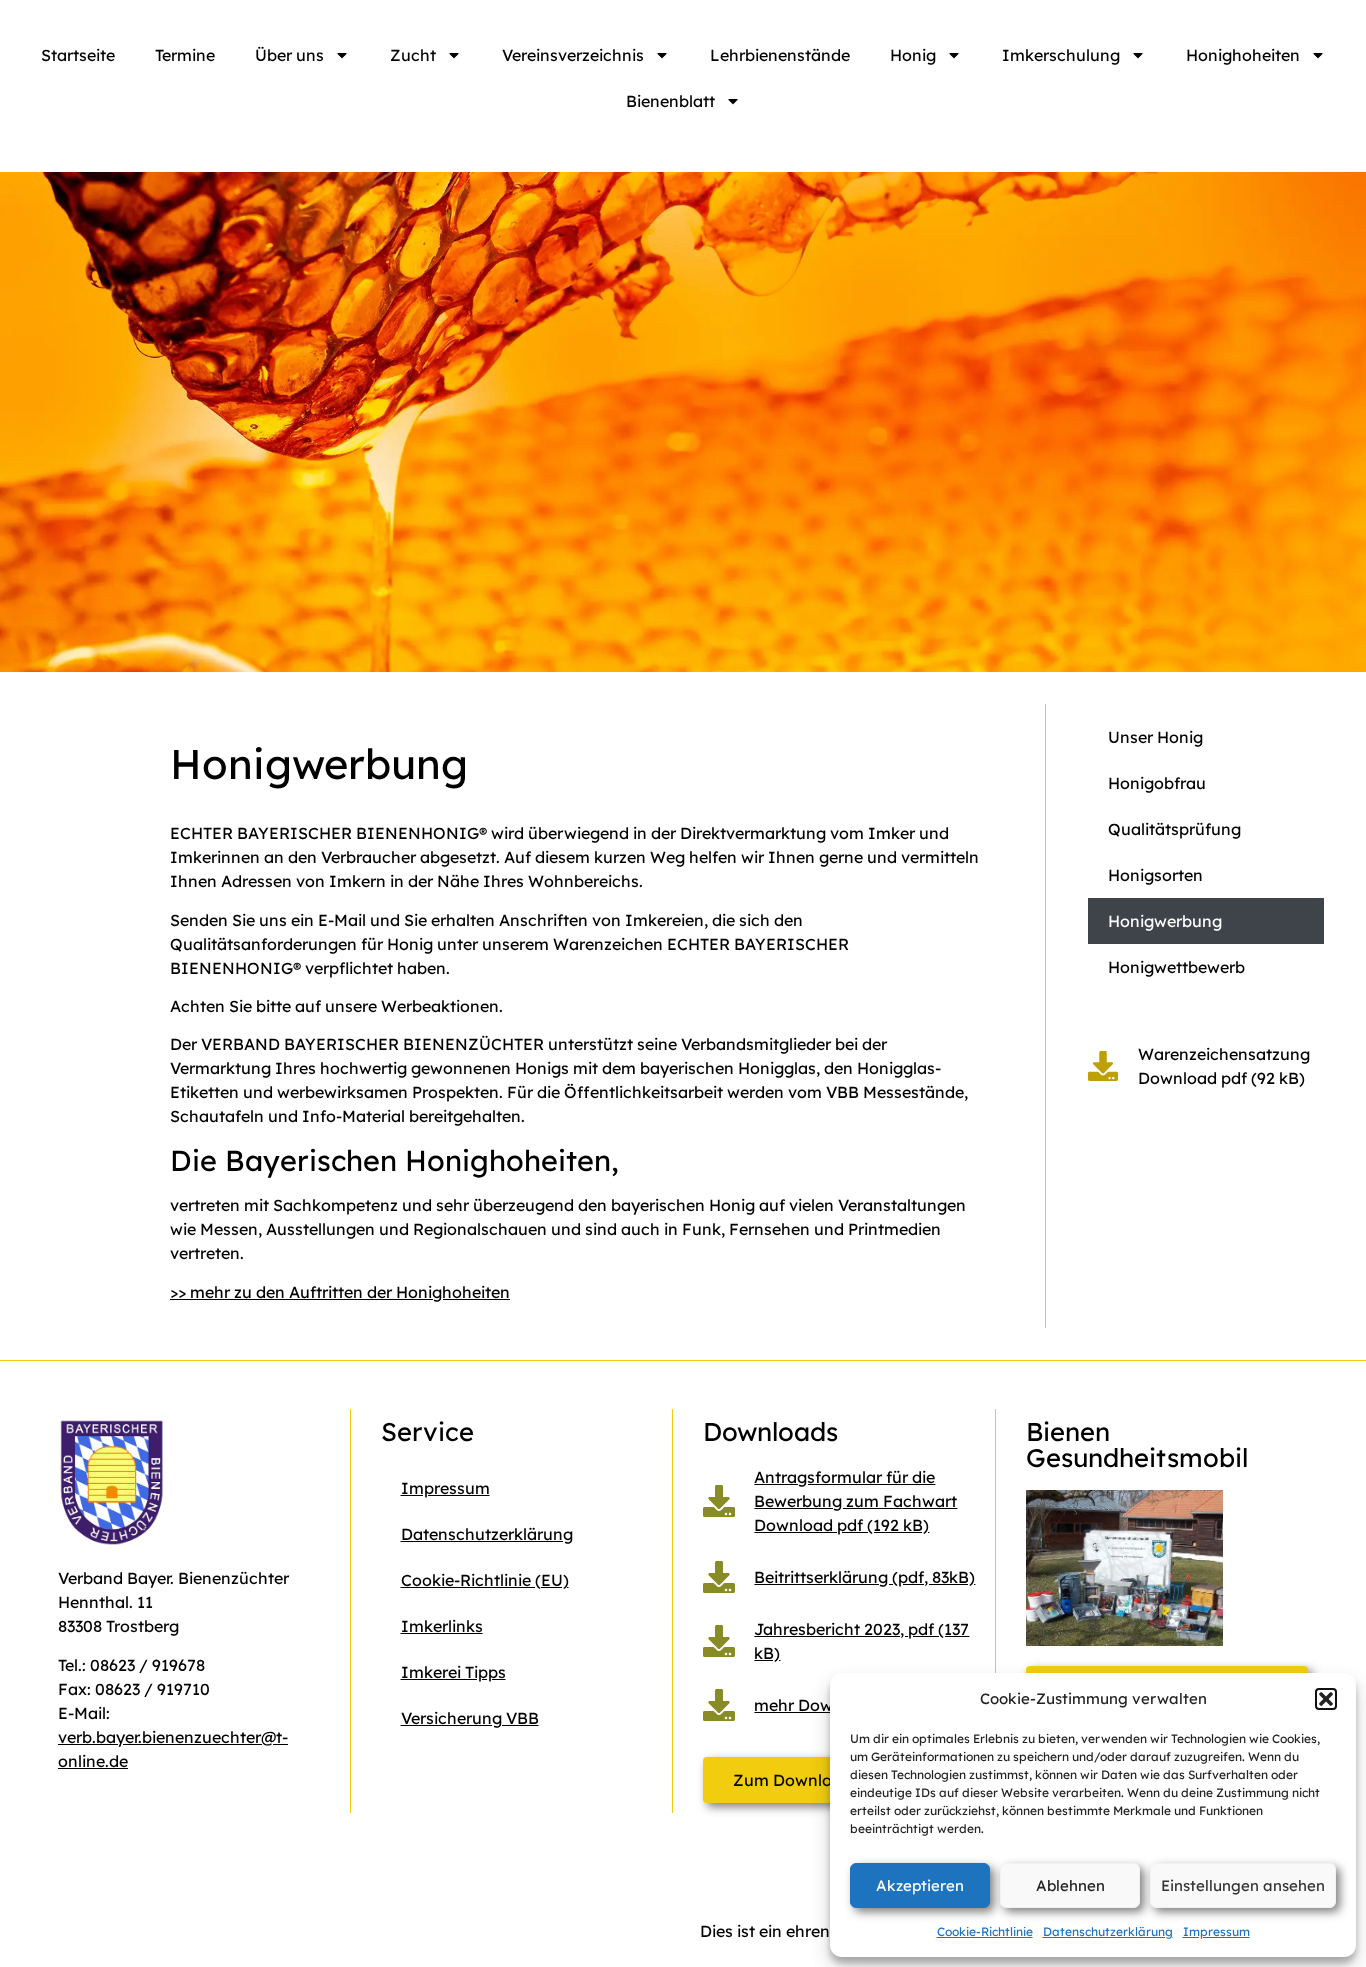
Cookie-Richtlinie (985, 1931)
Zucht (413, 55)
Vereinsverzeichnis (573, 55)
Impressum (1216, 1931)
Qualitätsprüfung (1174, 829)
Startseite (78, 55)
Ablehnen (1070, 1885)
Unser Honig (1155, 737)
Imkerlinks (442, 1626)
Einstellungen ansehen (1243, 1885)
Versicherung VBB (470, 1718)
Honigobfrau (1157, 783)
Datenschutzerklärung (1108, 1931)
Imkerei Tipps (453, 1672)
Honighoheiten (1243, 55)
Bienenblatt (670, 101)
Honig (913, 55)
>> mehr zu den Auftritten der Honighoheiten (340, 1292)
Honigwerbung (1165, 921)
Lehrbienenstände (780, 55)
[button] (1326, 1699)
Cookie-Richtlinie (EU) (485, 1580)
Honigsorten (1155, 875)
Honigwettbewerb (1176, 967)
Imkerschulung (1061, 55)
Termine (185, 55)
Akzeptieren (920, 1885)
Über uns (289, 55)
